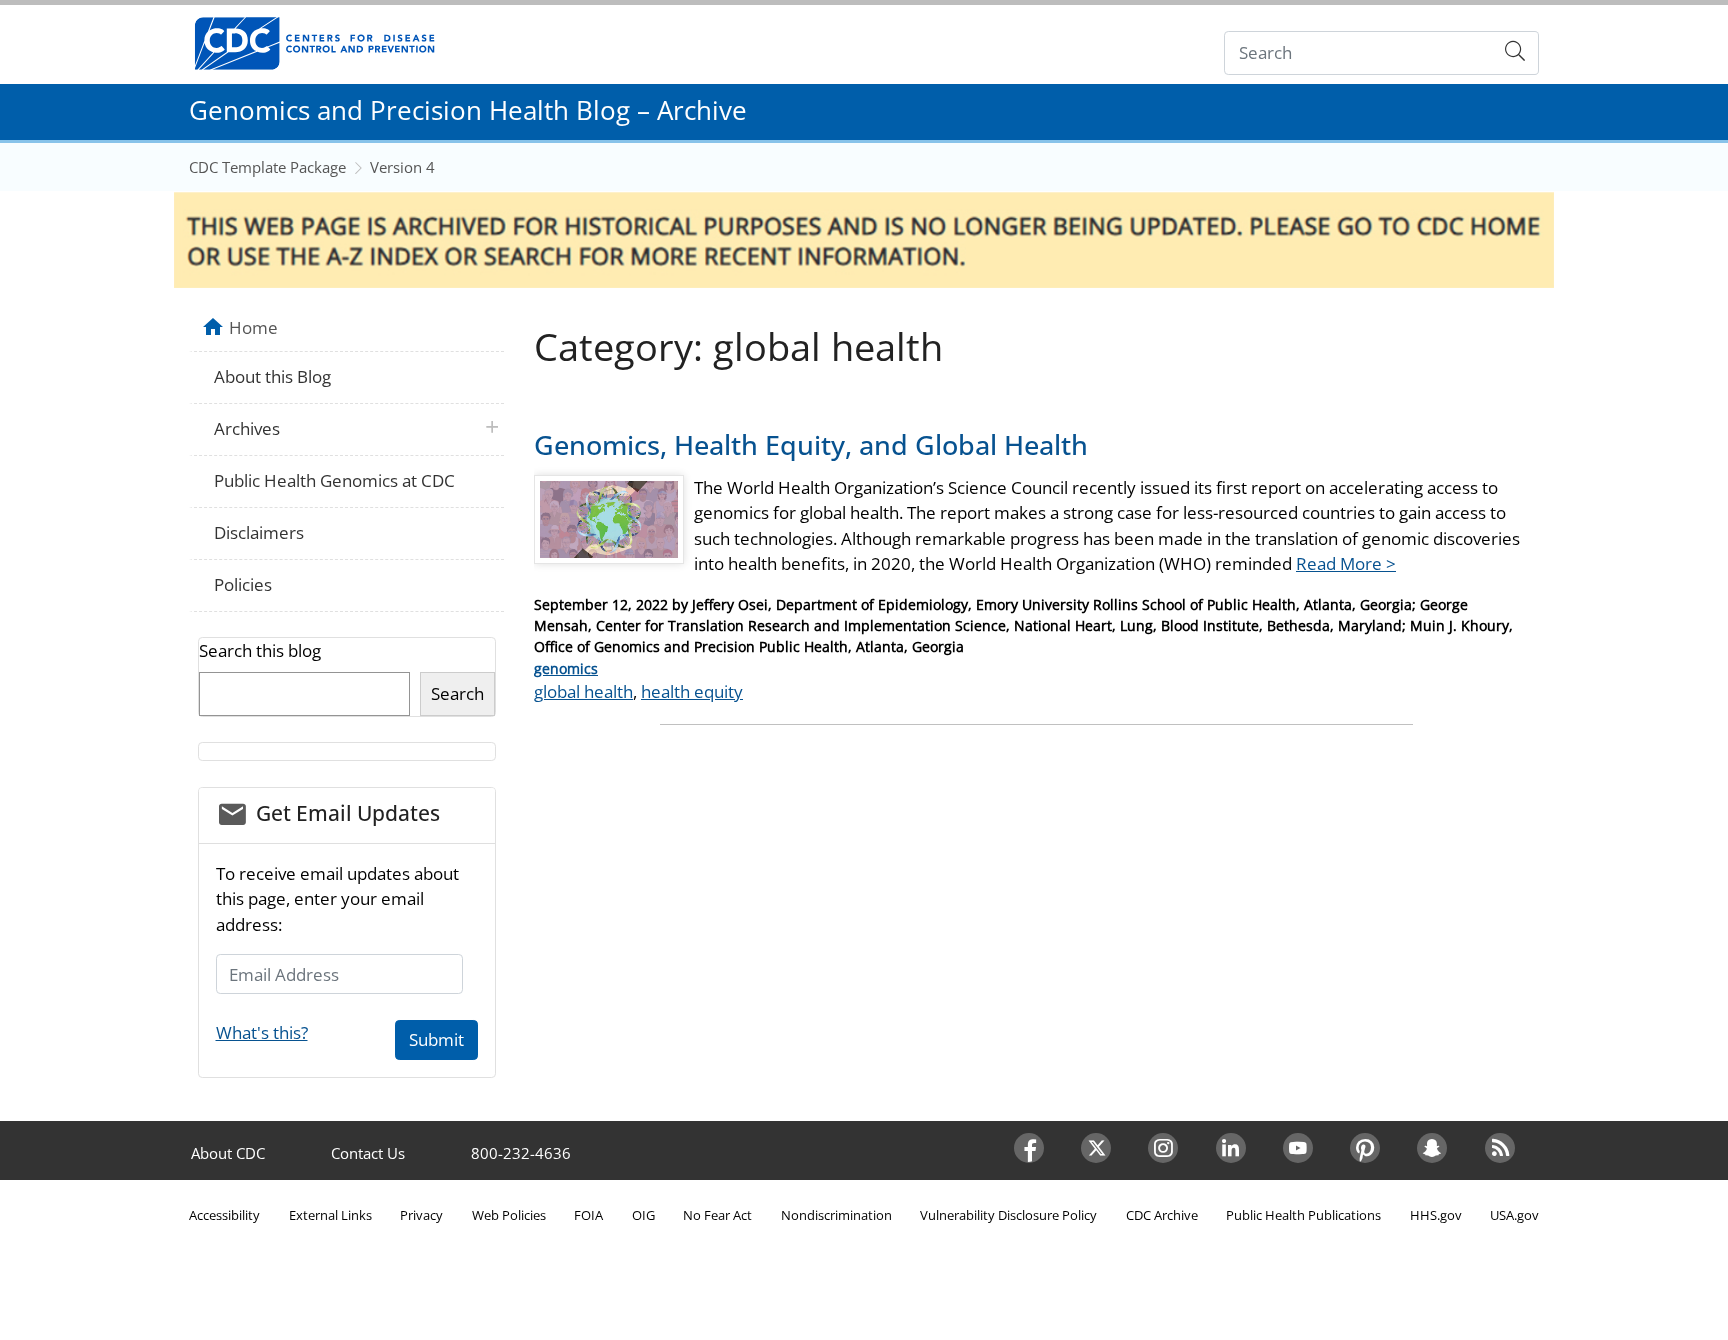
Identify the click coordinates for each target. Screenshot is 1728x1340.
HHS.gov (1436, 1215)
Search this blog (260, 650)
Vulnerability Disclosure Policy (1008, 1215)
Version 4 (402, 167)
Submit (436, 1039)
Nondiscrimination (836, 1215)
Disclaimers (259, 532)
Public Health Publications (1303, 1215)
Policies (243, 584)
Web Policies (509, 1215)
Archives (247, 428)
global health (583, 691)
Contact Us (368, 1153)
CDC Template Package (267, 167)
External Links (330, 1215)
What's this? (262, 1032)
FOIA (588, 1215)
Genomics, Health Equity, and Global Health (811, 444)
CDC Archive (1162, 1215)
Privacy (421, 1215)
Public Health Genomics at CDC (334, 480)
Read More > (1346, 563)
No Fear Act (717, 1215)
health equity (692, 691)
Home (253, 327)
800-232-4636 (521, 1153)
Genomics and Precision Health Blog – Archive (468, 110)
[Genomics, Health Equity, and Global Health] (609, 527)
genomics (566, 668)
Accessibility (224, 1215)
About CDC (228, 1153)
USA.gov (1514, 1215)
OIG (643, 1215)
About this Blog (272, 376)
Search (457, 693)
